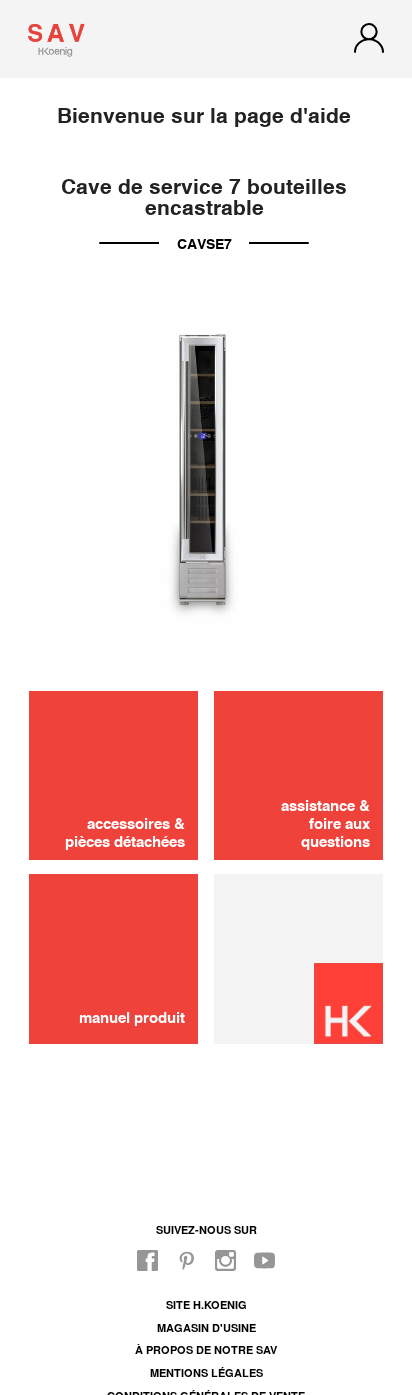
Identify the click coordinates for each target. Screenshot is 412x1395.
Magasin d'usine (206, 1327)
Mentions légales (206, 1372)
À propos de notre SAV (206, 1349)
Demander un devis (206, 848)
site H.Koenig (206, 1304)
